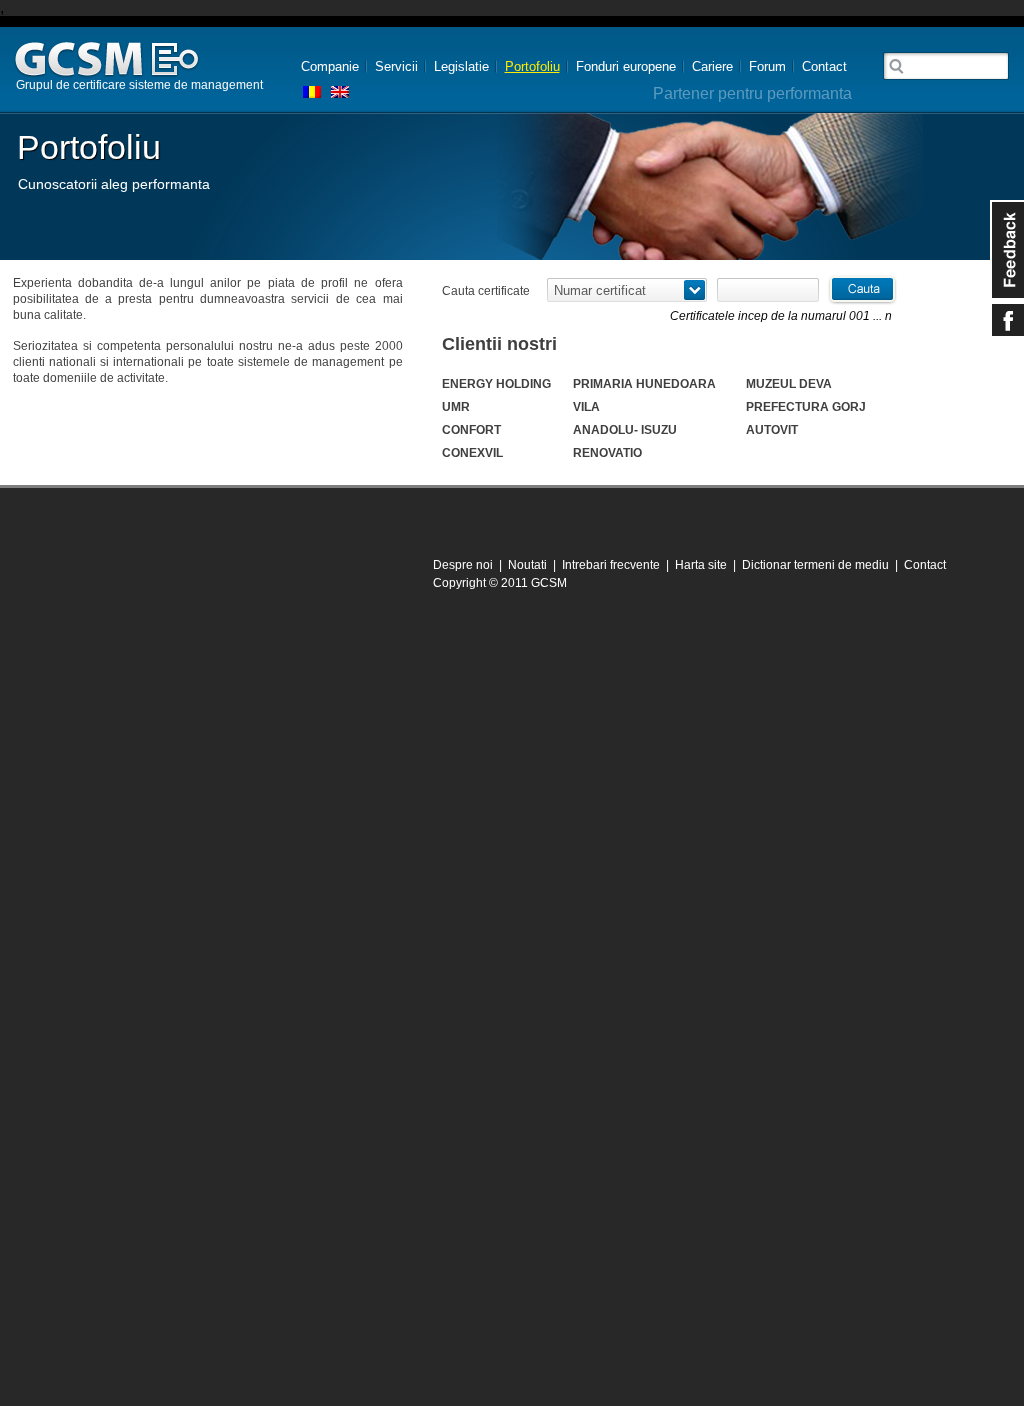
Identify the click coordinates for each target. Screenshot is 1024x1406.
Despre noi (463, 565)
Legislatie (461, 66)
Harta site (701, 565)
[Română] (312, 92)
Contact (824, 66)
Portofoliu (532, 66)
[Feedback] (1007, 250)
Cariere (712, 66)
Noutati (527, 565)
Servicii (396, 66)
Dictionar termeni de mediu (815, 565)
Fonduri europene (626, 66)
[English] (340, 92)
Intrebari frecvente (611, 565)
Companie (330, 66)
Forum (767, 66)
